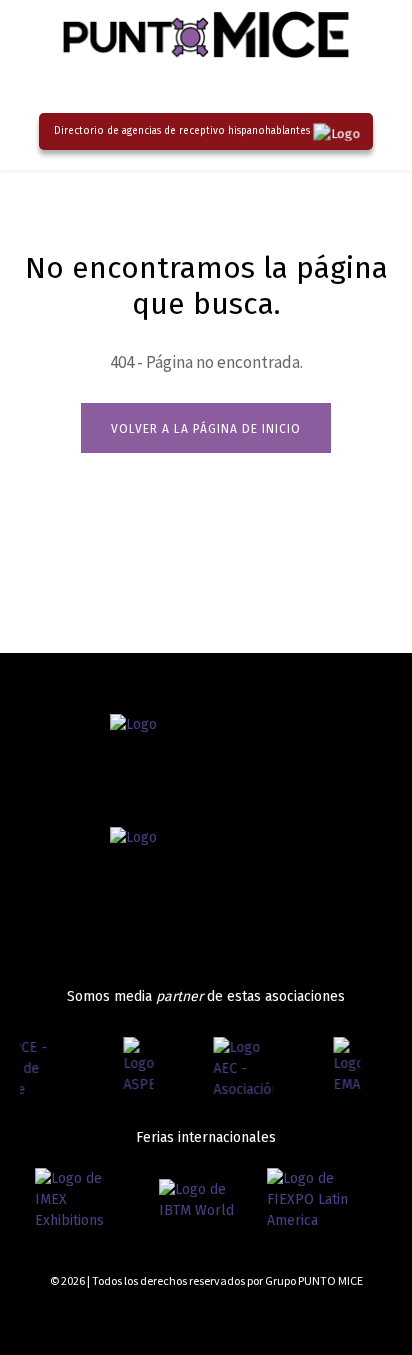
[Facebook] (278, 1317)
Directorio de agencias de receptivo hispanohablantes (182, 131)
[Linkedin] (349, 1317)
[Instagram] (314, 1317)
